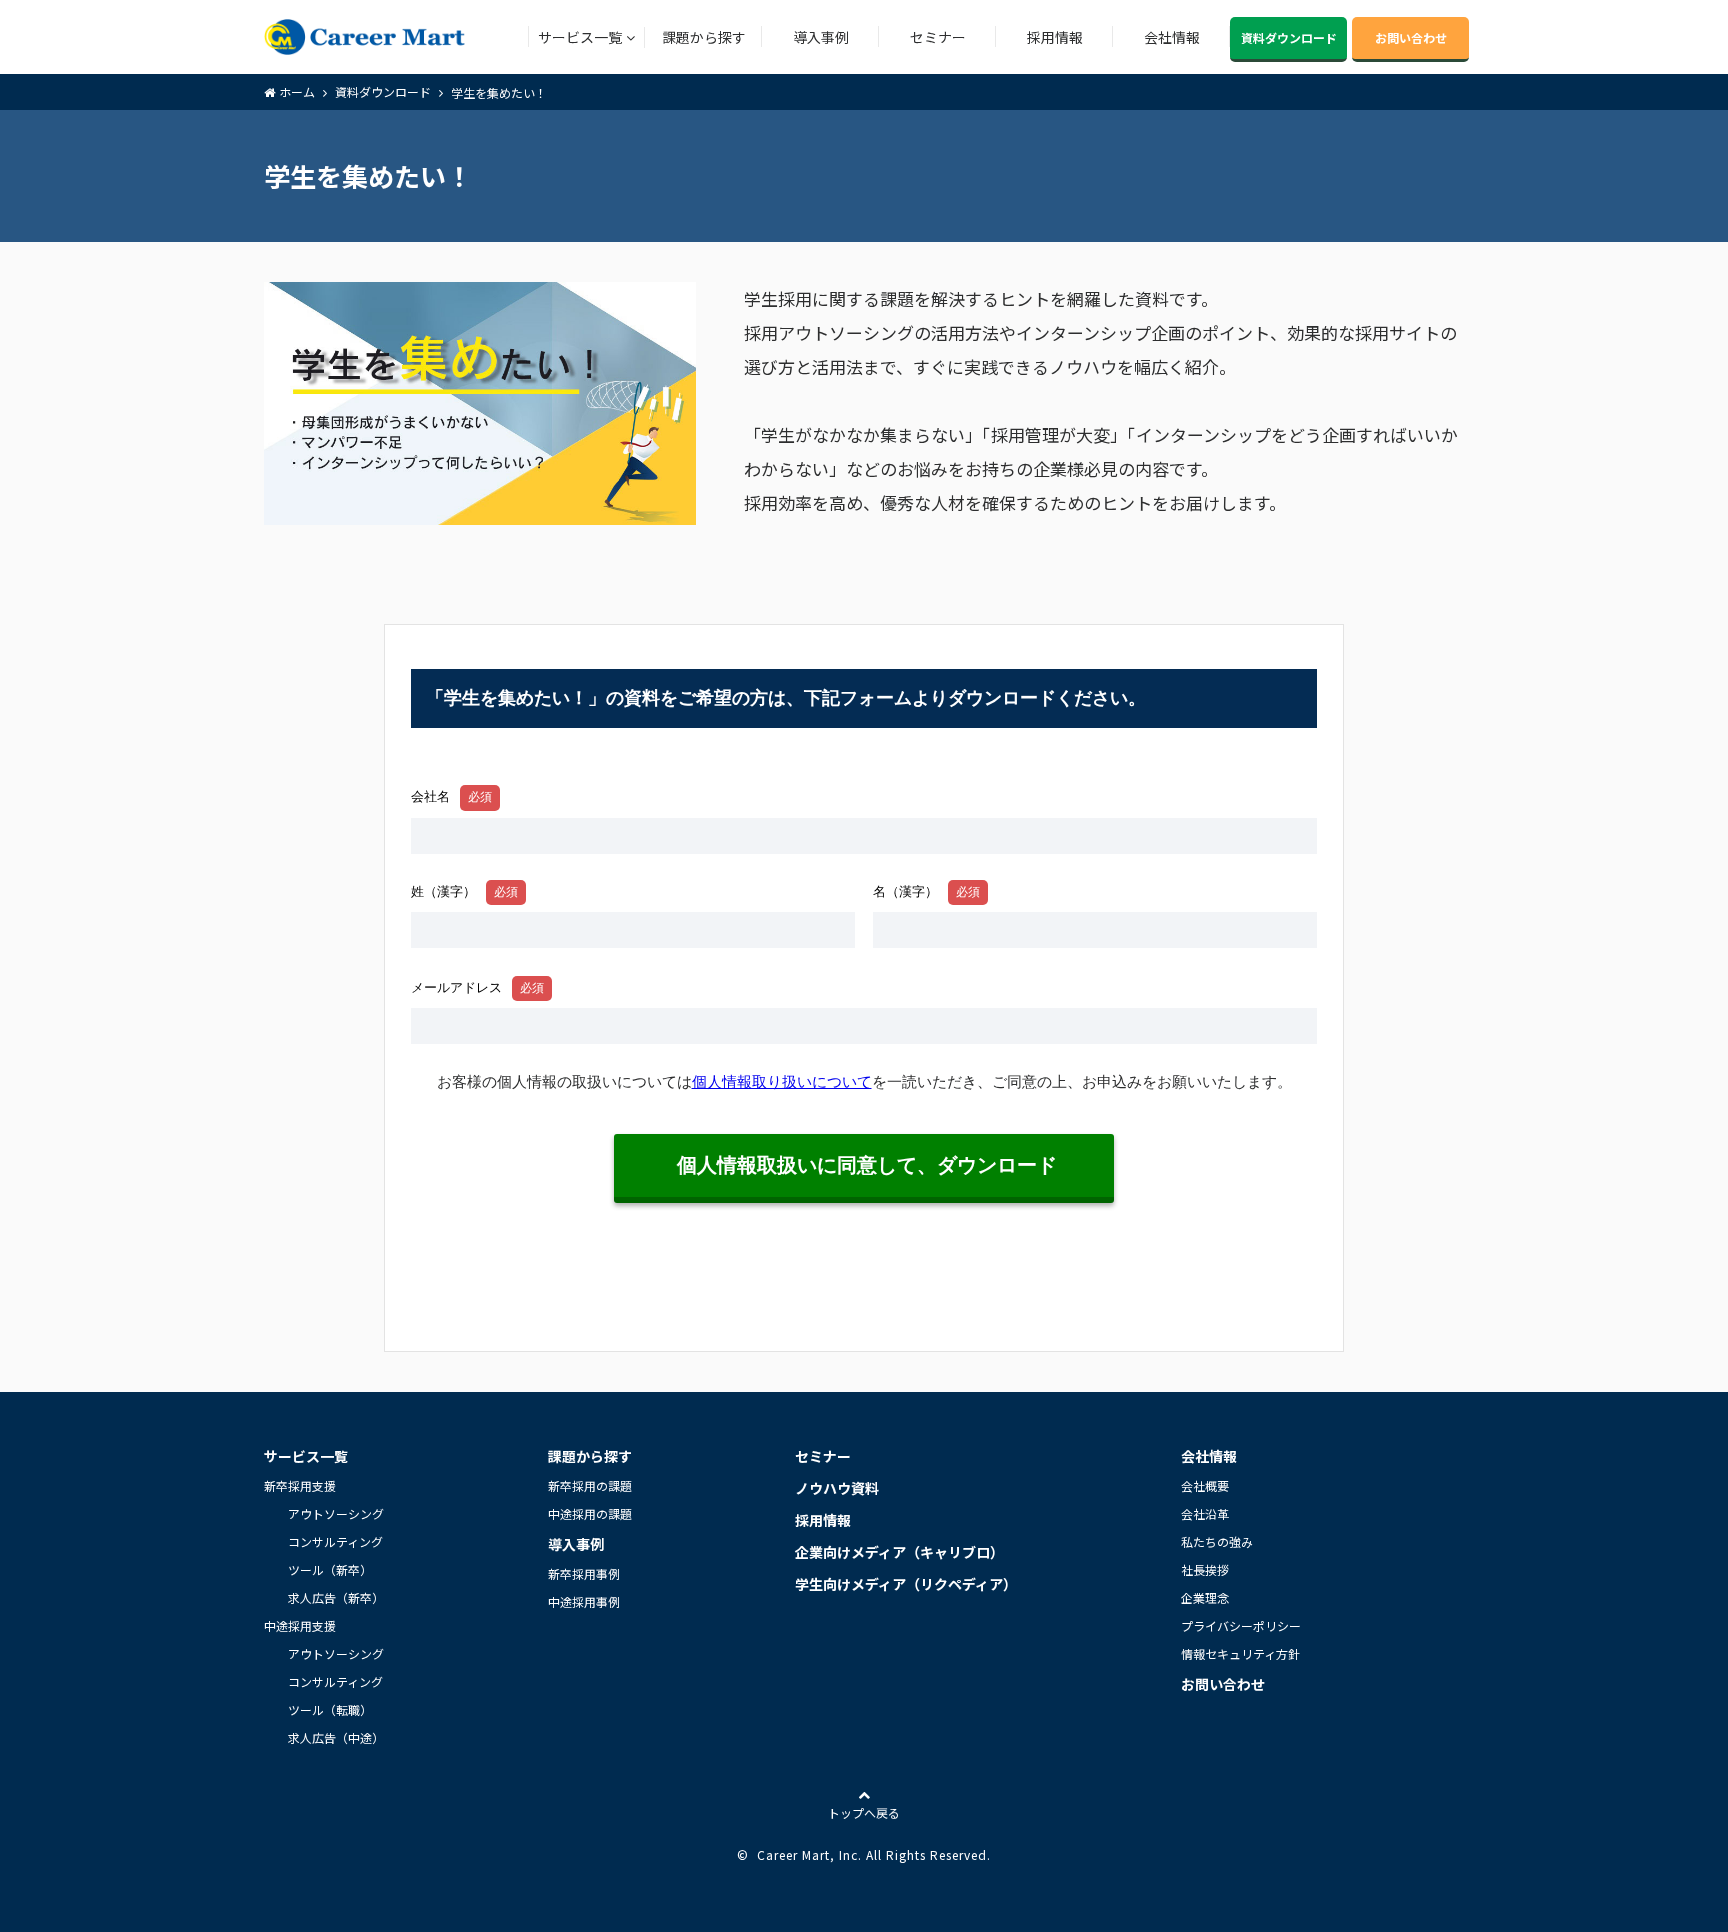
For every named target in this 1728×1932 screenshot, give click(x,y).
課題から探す (704, 37)
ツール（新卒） (330, 1569)
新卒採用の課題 (590, 1485)
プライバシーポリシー (1241, 1625)
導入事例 (821, 37)
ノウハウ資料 (837, 1488)
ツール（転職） (330, 1709)
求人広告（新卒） (336, 1597)
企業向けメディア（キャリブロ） (899, 1552)
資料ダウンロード (1289, 37)
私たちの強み (1217, 1541)
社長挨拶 (1205, 1569)
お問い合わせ (1411, 37)
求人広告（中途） (336, 1737)
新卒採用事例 (584, 1573)
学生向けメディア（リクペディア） (906, 1584)
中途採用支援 (300, 1625)
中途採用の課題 (590, 1513)
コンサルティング (335, 1541)
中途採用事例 (584, 1601)
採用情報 (1055, 37)
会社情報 (1172, 37)
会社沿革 (1205, 1513)
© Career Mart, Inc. (799, 1854)
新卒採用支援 (300, 1485)
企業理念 (1205, 1597)
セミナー (938, 37)
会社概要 (1205, 1485)
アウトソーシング (336, 1513)
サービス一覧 (580, 37)
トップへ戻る (864, 1812)
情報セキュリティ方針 (1240, 1653)
